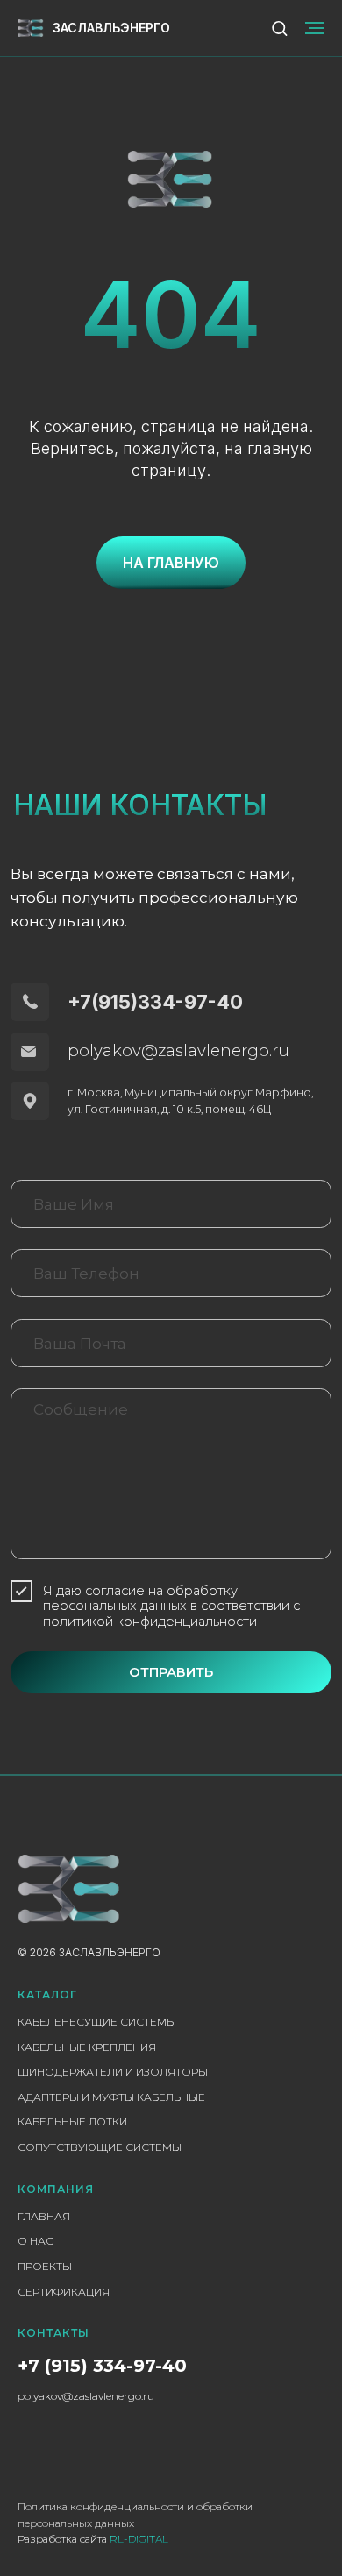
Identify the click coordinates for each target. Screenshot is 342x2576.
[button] (279, 28)
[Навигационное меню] (315, 28)
